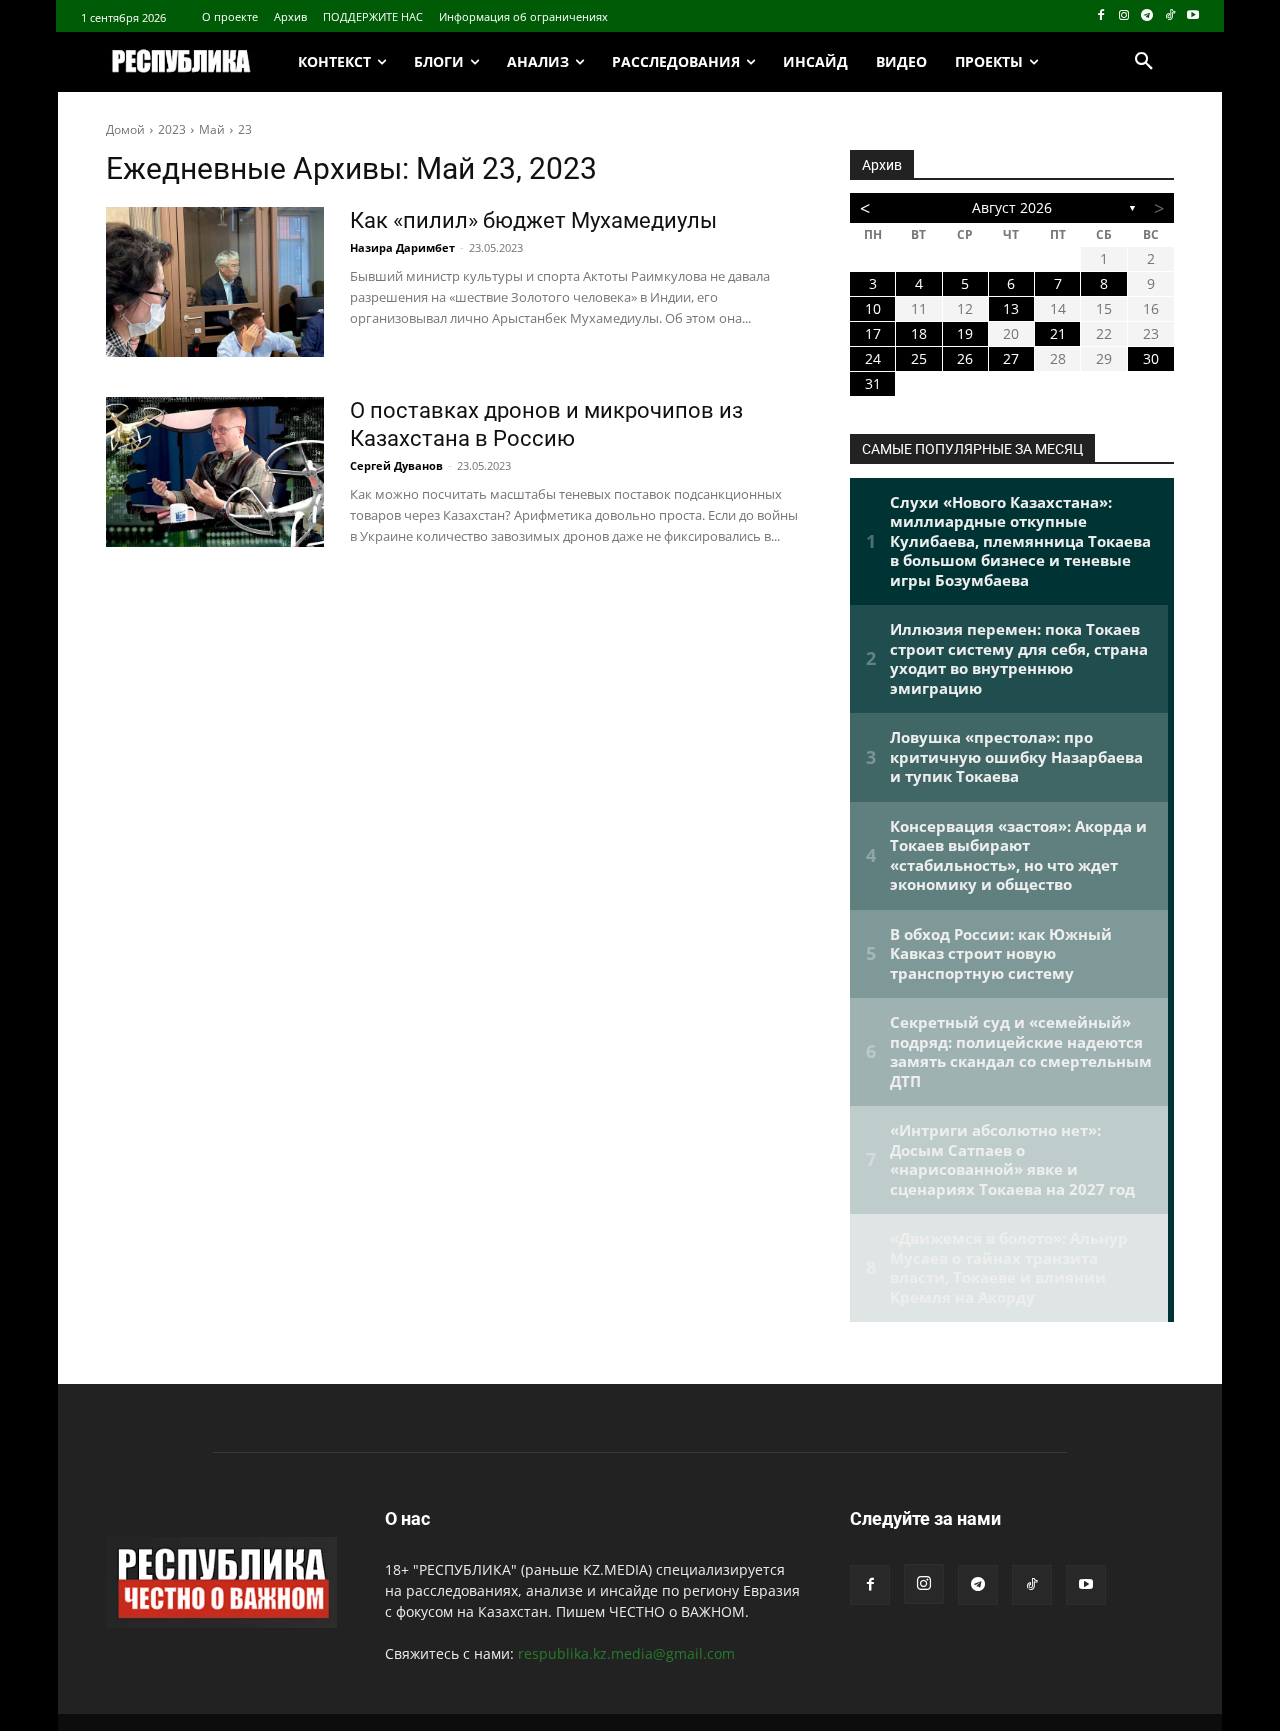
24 (873, 358)
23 (245, 129)
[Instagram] (1124, 16)
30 (1151, 358)
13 (1011, 308)
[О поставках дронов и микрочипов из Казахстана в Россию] (215, 472)
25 (919, 358)
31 (873, 383)
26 (965, 358)
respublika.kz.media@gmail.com (626, 1653)
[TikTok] (1169, 16)
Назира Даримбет (402, 247)
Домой (125, 129)
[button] (1144, 62)
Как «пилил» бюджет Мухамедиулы (533, 220)
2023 (172, 129)
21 (1058, 333)
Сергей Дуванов (396, 465)
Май (212, 129)
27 (1011, 358)
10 (873, 308)
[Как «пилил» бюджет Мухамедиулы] (215, 282)
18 (919, 333)
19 (965, 333)
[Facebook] (1101, 16)
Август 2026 (1012, 207)
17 (873, 333)
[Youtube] (1192, 16)
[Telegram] (1147, 16)
